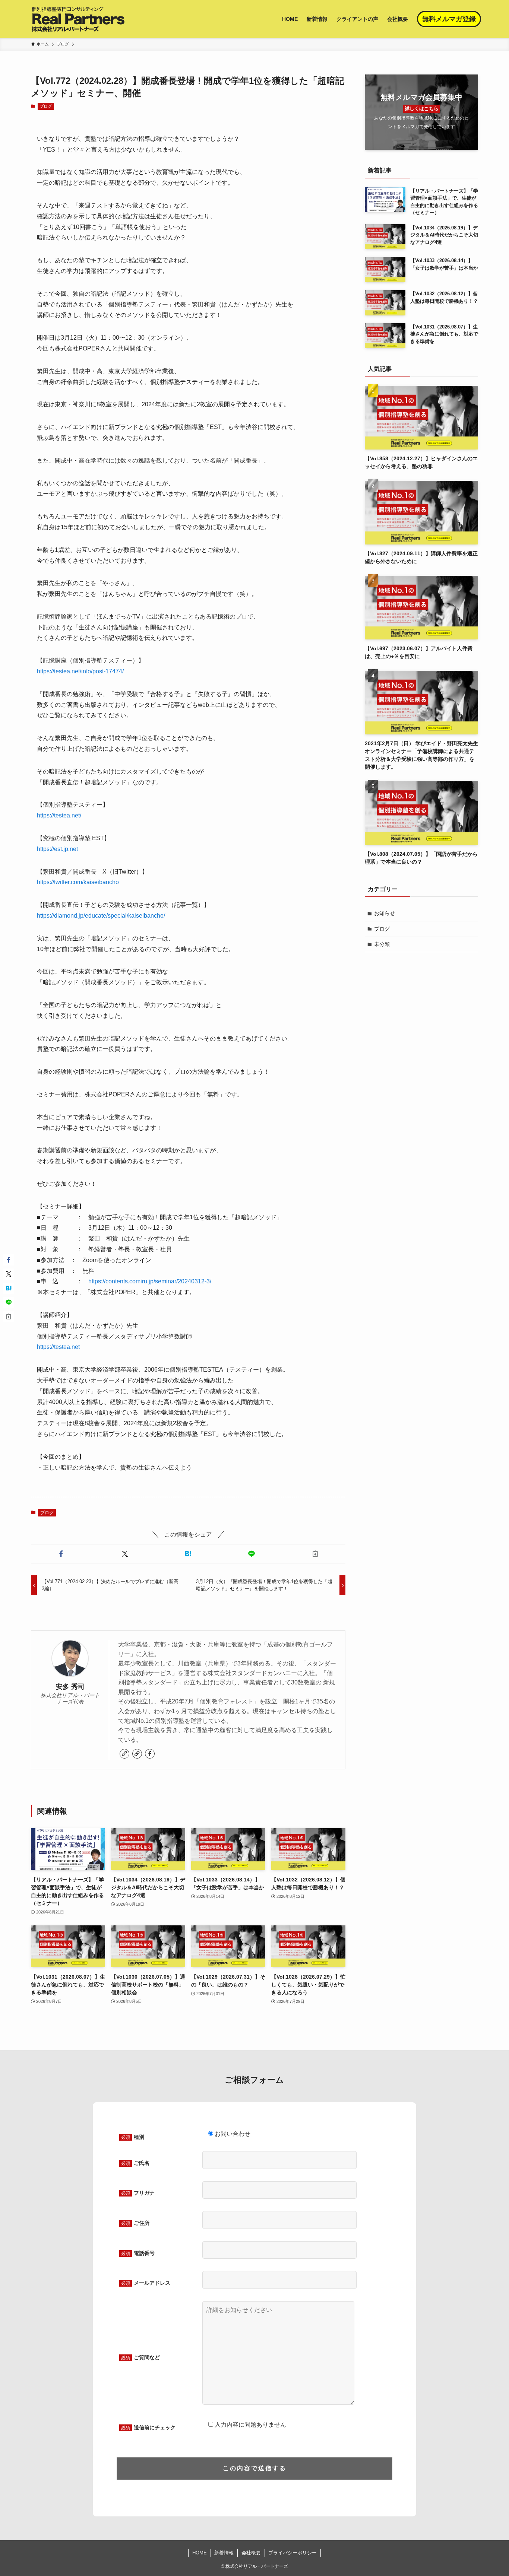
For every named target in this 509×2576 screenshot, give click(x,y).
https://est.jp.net (57, 849)
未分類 (382, 944)
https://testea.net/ (59, 815)
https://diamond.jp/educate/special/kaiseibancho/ (101, 916)
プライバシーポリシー (293, 2553)
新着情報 (224, 2553)
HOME (200, 2553)
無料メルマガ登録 (449, 19)
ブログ (46, 106)
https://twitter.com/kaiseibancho (78, 882)
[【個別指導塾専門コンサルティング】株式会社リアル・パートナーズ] (78, 19)
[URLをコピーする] (315, 1554)
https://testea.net (58, 1347)
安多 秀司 (70, 1687)
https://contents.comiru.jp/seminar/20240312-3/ (150, 1281)
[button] (61, 1554)
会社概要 (251, 2553)
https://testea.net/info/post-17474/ (80, 671)
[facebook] (150, 1754)
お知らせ (385, 913)
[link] (124, 1754)
